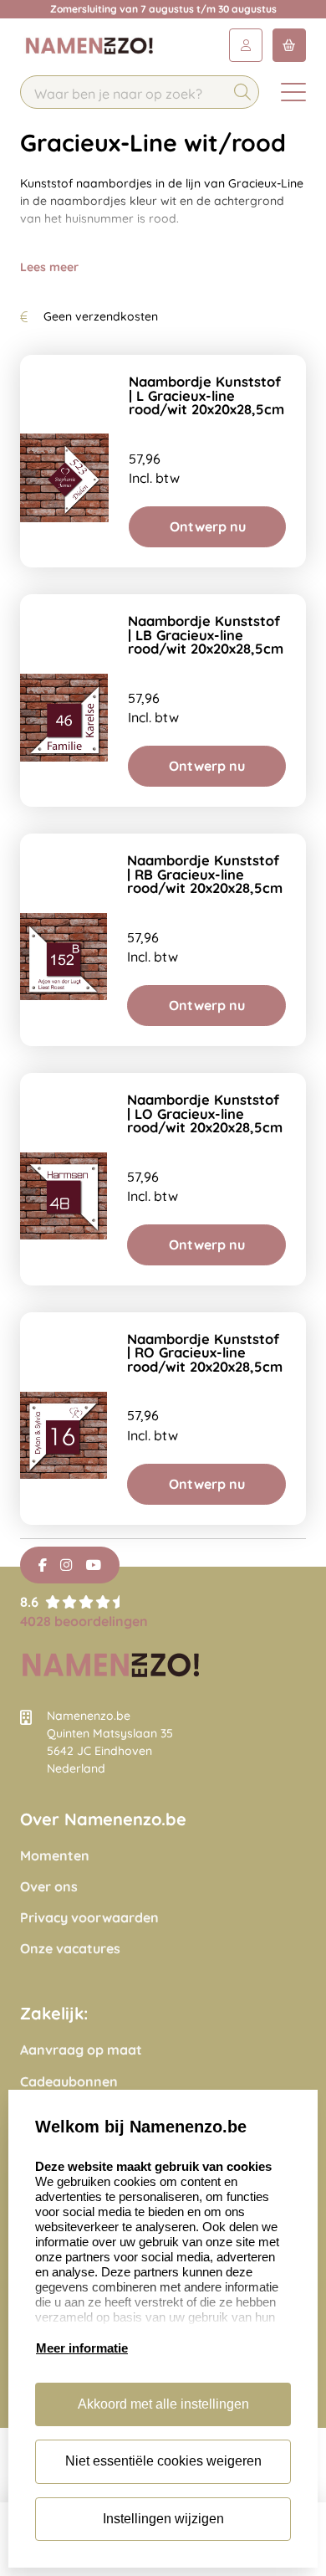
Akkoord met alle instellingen (163, 2404)
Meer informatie (82, 2348)
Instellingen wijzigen (163, 2519)
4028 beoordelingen (84, 1621)
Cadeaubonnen (69, 2082)
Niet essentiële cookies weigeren (163, 2461)
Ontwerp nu (208, 526)
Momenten (55, 1856)
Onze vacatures (70, 1949)
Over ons (49, 1887)
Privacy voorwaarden (89, 1918)
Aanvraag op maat (81, 2050)
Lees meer (49, 267)
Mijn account (246, 45)
